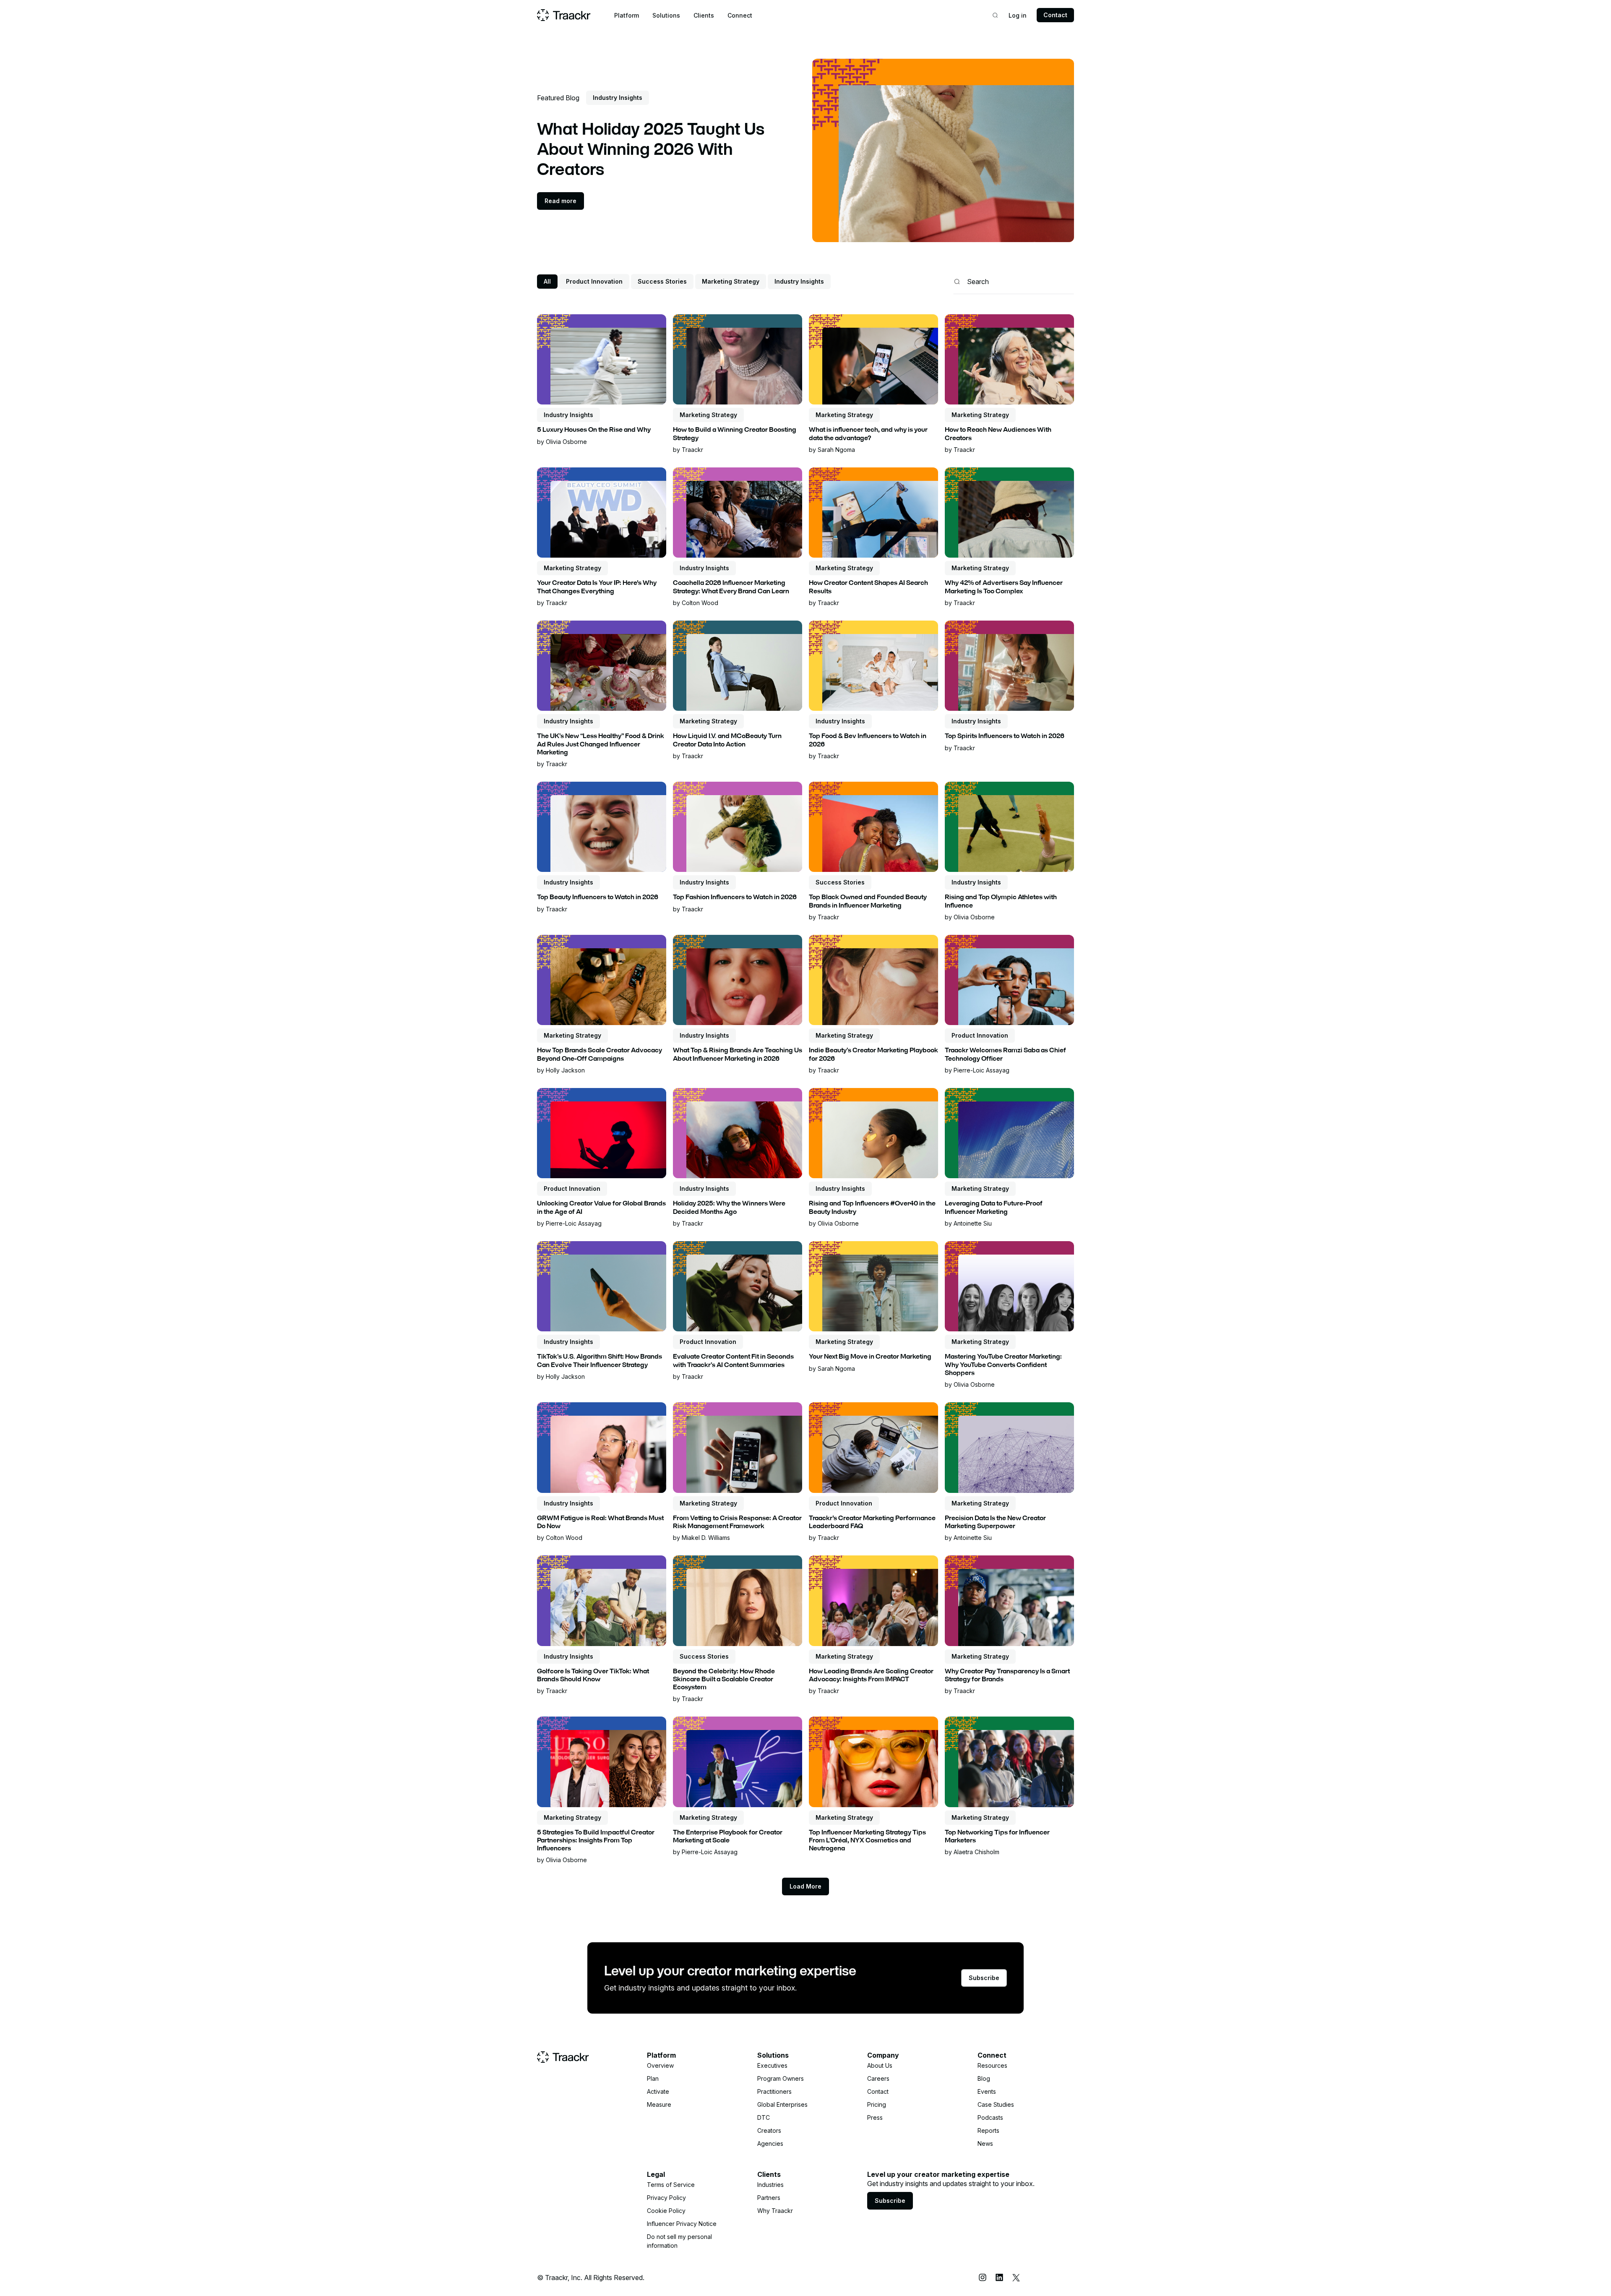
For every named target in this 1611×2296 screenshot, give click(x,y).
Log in (1018, 15)
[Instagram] (983, 2278)
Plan (653, 2078)
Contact (1055, 15)
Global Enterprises (782, 2104)
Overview (660, 2065)
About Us (880, 2065)
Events (987, 2091)
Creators (769, 2130)
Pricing (877, 2104)
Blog (984, 2078)
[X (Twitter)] (1016, 2278)
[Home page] (564, 15)
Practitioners (774, 2091)
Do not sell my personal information (679, 2241)
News (985, 2143)
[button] (627, 15)
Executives (772, 2065)
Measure (659, 2104)
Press (875, 2117)
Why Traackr (775, 2211)
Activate (658, 2091)
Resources (992, 2065)
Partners (769, 2198)
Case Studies (996, 2104)
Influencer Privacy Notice (682, 2224)
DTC (764, 2117)
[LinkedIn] (999, 2278)
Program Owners (781, 2078)
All (547, 281)
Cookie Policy (666, 2211)
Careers (878, 2078)
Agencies (770, 2143)
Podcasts (990, 2117)
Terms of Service (671, 2185)
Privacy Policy (666, 2198)
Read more (560, 201)
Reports (988, 2130)
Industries (770, 2185)
